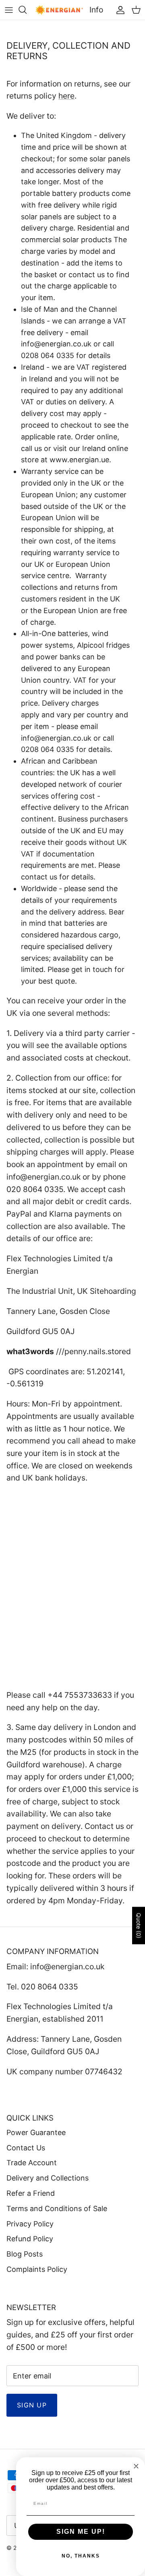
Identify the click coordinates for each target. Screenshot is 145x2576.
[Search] (27, 10)
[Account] (118, 10)
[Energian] (59, 10)
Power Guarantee (36, 2132)
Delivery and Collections (48, 2178)
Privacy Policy (30, 2224)
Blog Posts (25, 2254)
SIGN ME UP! (81, 2532)
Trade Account (32, 2163)
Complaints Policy (37, 2269)
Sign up (32, 2405)
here (66, 96)
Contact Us (26, 2148)
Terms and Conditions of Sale (57, 2208)
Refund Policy (30, 2239)
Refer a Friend (31, 2193)
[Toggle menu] (9, 10)
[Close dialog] (136, 2466)
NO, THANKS (81, 2556)
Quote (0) (139, 1926)
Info (96, 10)
